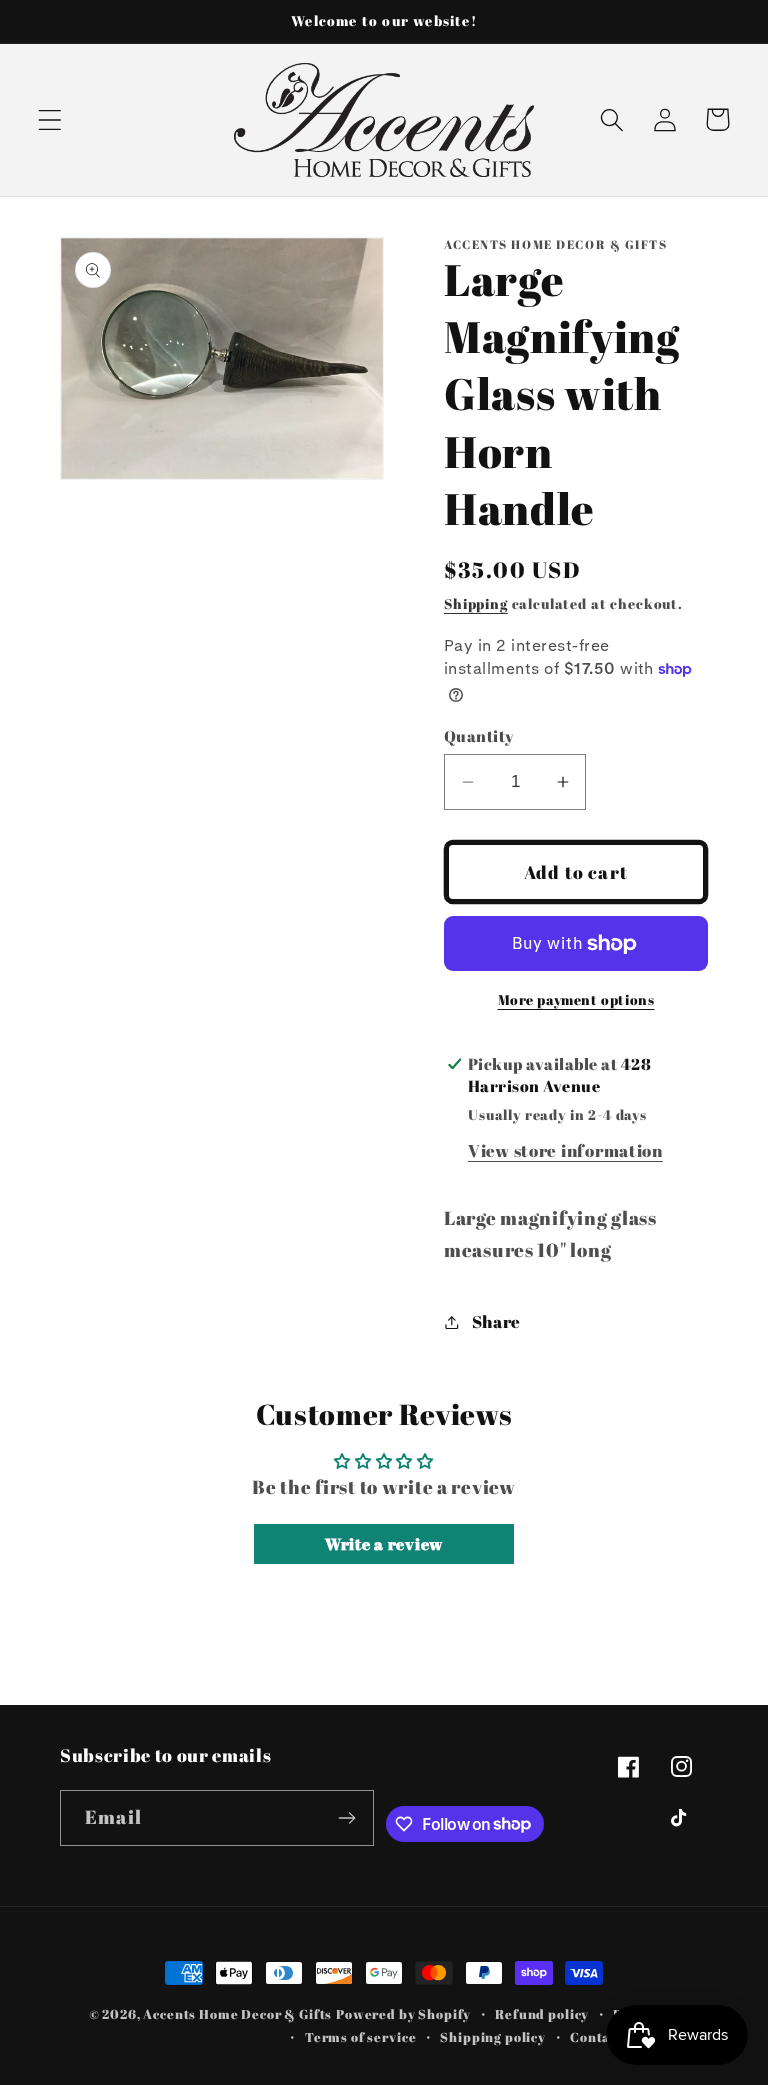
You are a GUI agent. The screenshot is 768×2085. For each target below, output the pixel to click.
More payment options (576, 999)
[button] (50, 119)
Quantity (479, 736)
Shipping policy (493, 2037)
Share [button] (496, 1321)
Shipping (476, 603)
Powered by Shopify (403, 2014)
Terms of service (360, 2037)
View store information (565, 1150)
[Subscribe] (347, 1818)
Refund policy (542, 2014)
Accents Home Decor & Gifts (237, 2014)
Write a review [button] (384, 1544)
